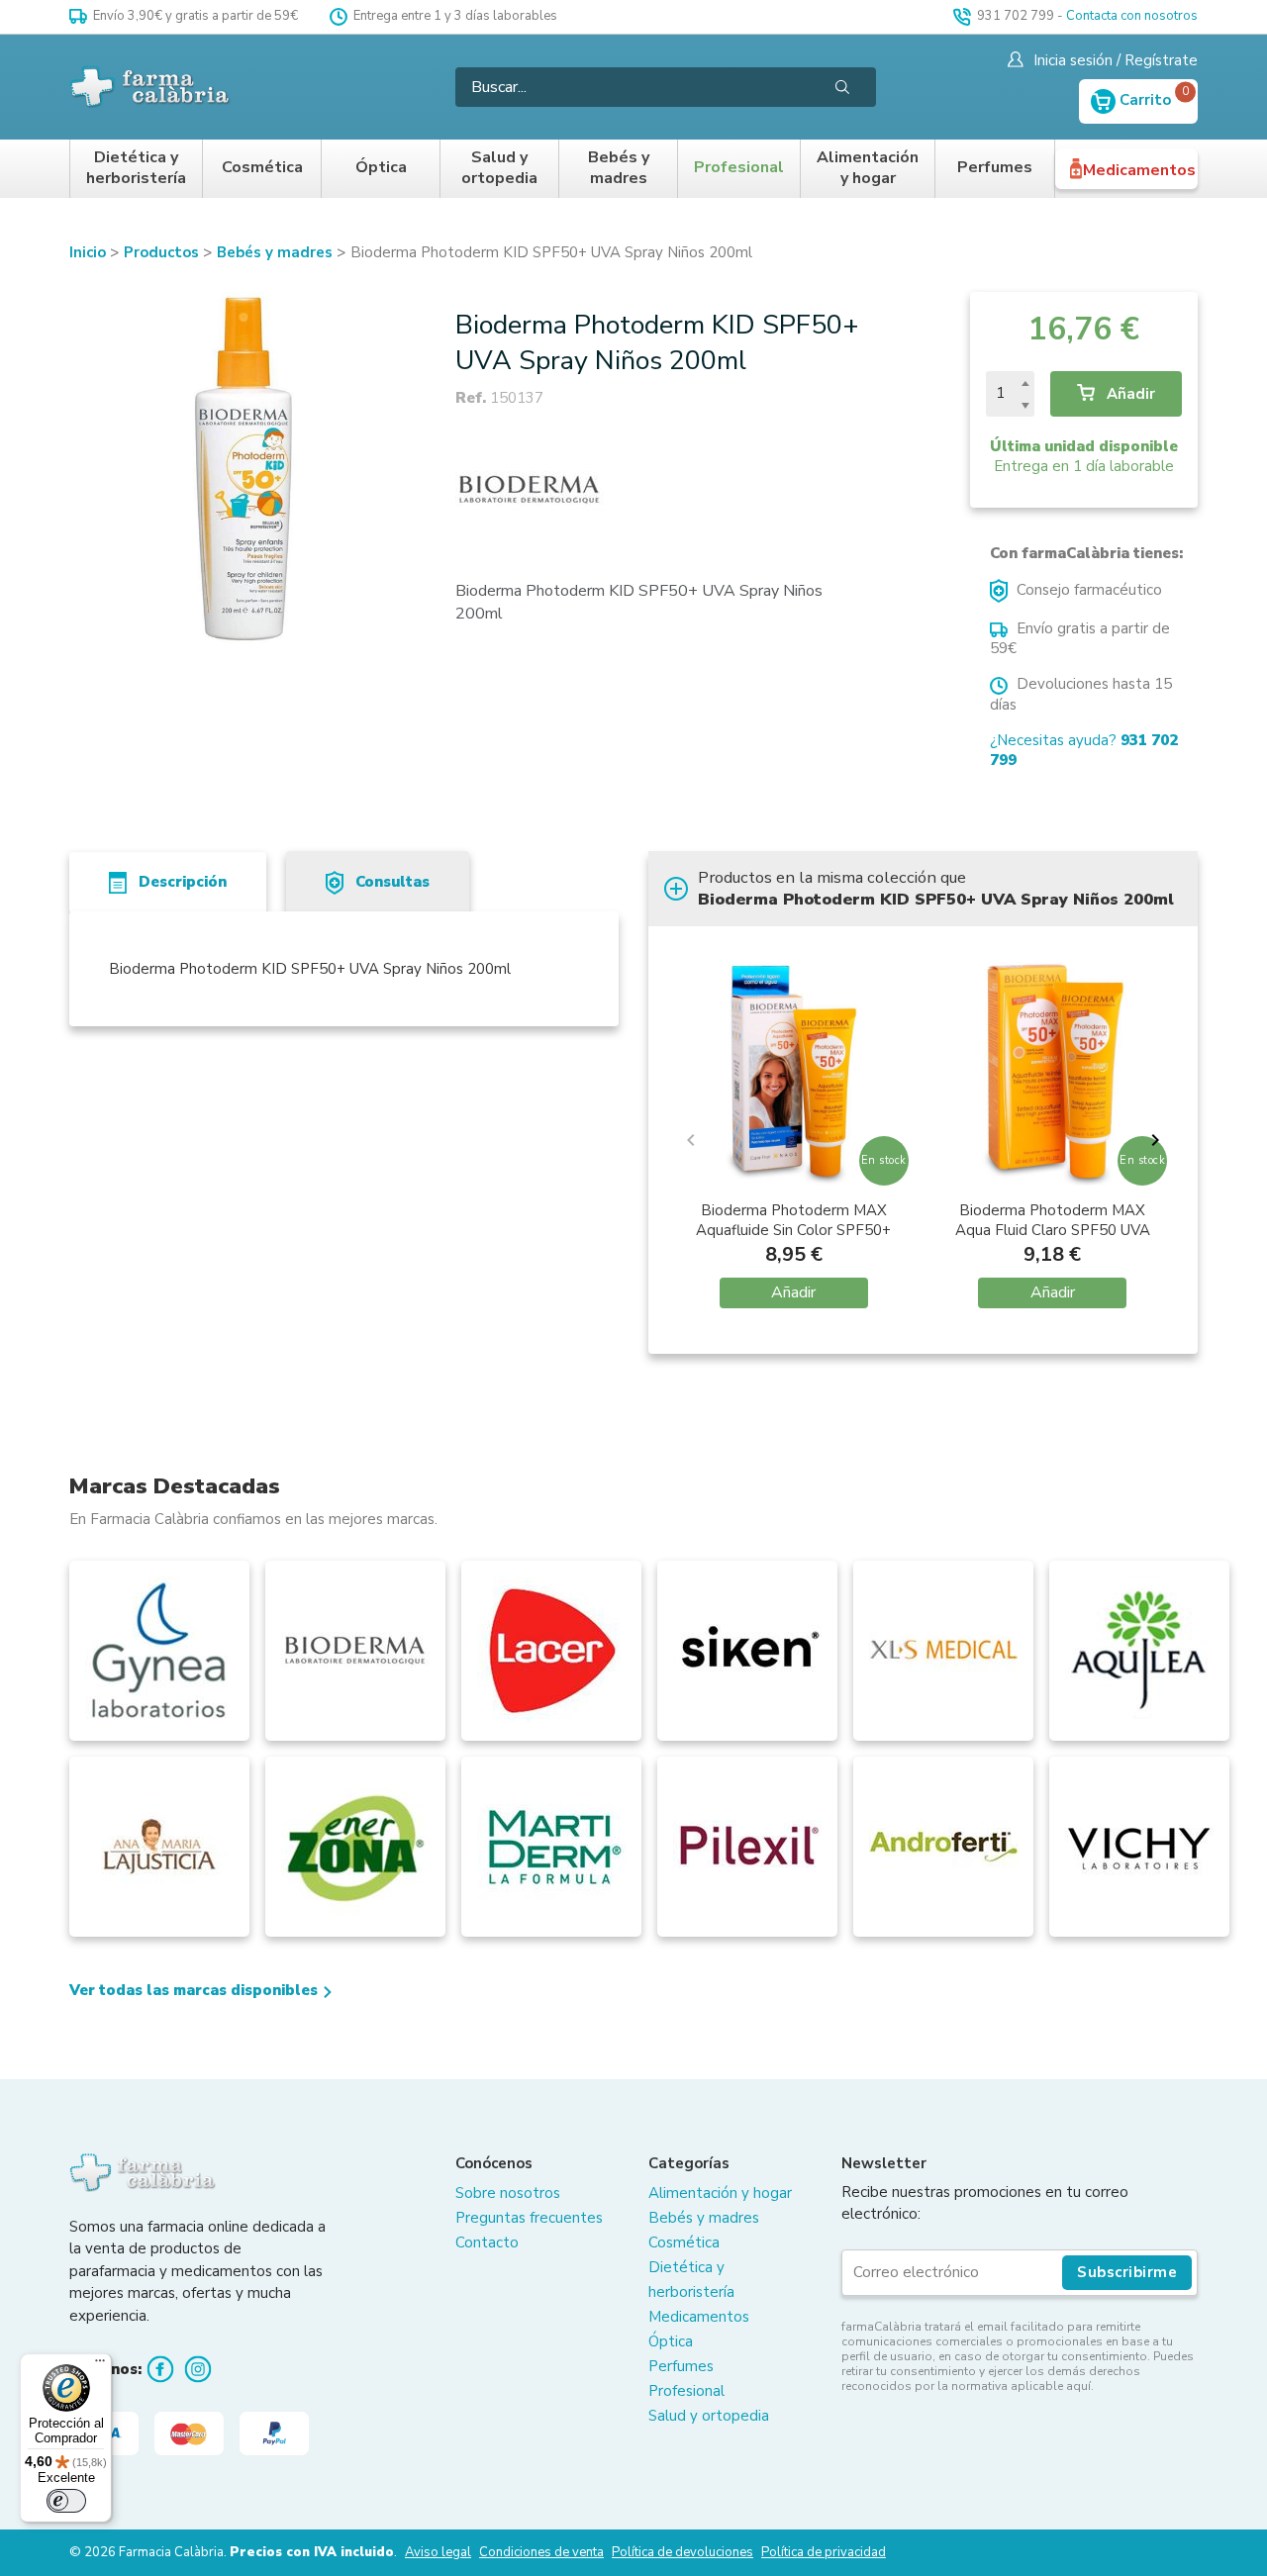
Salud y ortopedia (499, 169)
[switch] (66, 2501)
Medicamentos (1139, 170)
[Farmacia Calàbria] (151, 87)
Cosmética (262, 168)
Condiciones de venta (541, 2552)
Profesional (739, 168)
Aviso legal (438, 2552)
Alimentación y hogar (868, 169)
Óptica (381, 168)
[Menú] (100, 2365)
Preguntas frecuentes (529, 2218)
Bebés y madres (619, 169)
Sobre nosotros (508, 2193)
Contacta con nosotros (1132, 16)
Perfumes (995, 168)
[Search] (842, 87)
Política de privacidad (824, 2552)
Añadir (1129, 394)
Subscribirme (1127, 2272)
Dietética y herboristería (136, 169)
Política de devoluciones (682, 2552)
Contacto (487, 2242)
